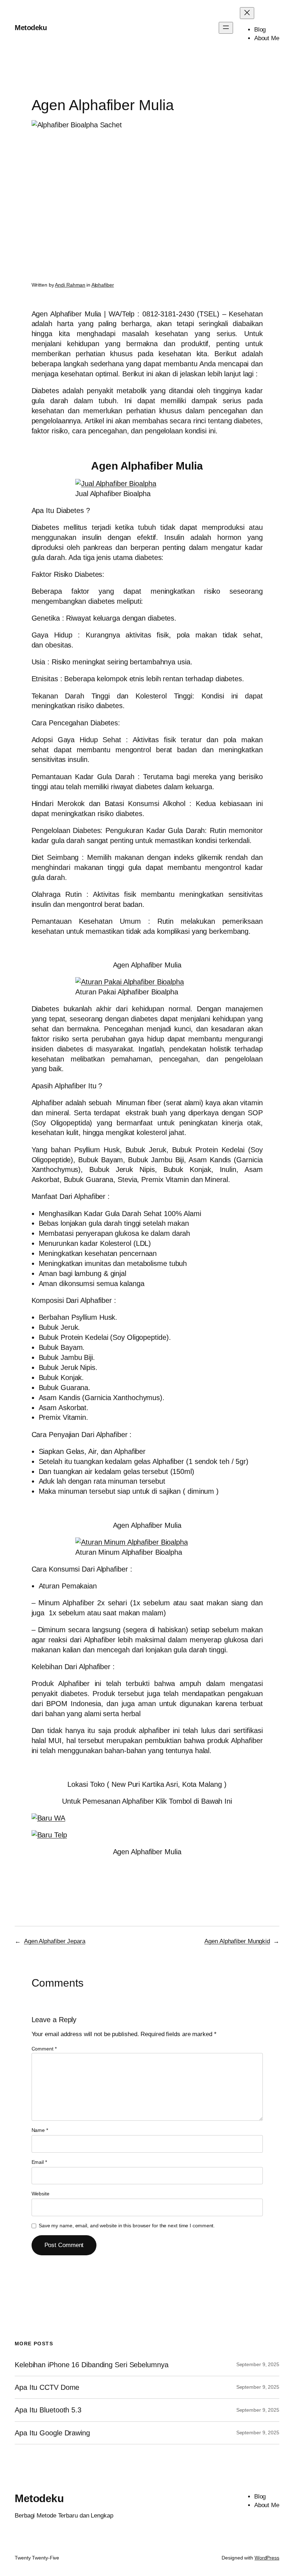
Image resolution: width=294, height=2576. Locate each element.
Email (39, 2162)
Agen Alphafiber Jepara (55, 1941)
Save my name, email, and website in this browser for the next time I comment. (127, 2226)
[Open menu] (226, 28)
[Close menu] (247, 13)
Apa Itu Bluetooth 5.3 (48, 2410)
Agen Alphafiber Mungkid (237, 1941)
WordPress (267, 2558)
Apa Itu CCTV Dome (47, 2387)
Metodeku (31, 28)
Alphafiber (103, 285)
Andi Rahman (70, 285)
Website (41, 2194)
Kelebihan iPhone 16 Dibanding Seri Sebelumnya (92, 2365)
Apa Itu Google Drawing (52, 2433)
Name (40, 2130)
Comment (44, 2049)
